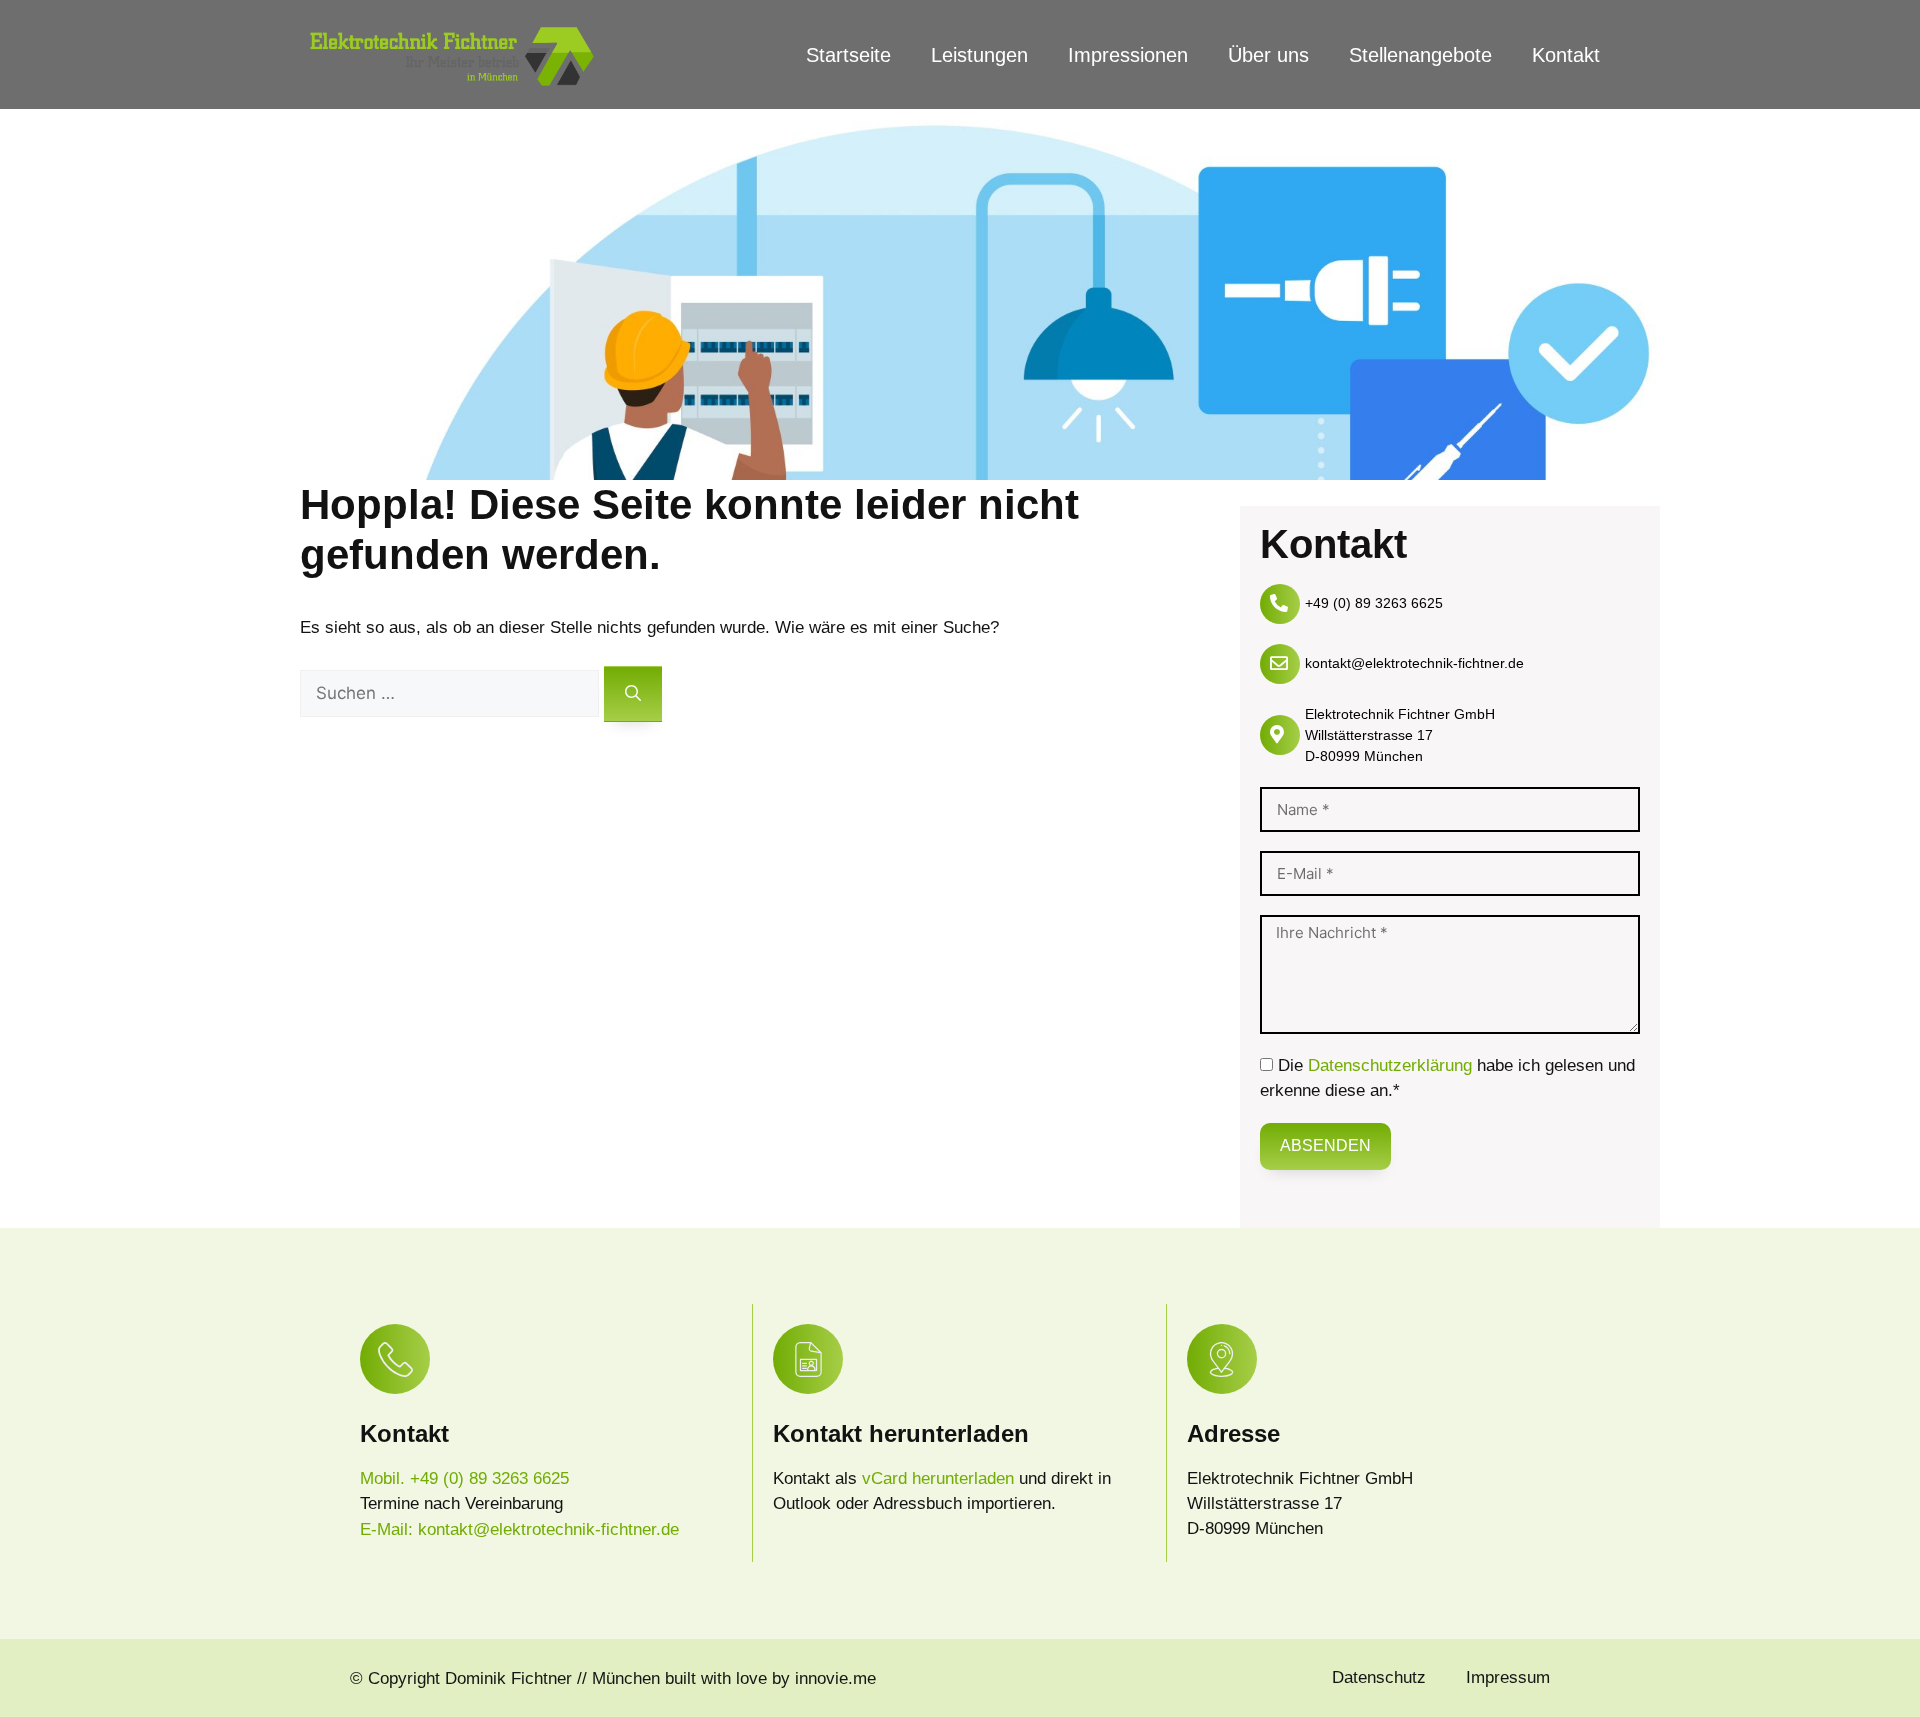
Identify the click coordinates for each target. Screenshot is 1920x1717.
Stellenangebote (1420, 55)
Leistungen (979, 55)
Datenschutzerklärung (1390, 1065)
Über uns (1268, 55)
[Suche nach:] (452, 693)
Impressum (1508, 1677)
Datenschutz (1379, 1677)
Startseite (848, 55)
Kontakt (1566, 55)
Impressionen (1128, 55)
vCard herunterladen (940, 1478)
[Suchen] (633, 694)
